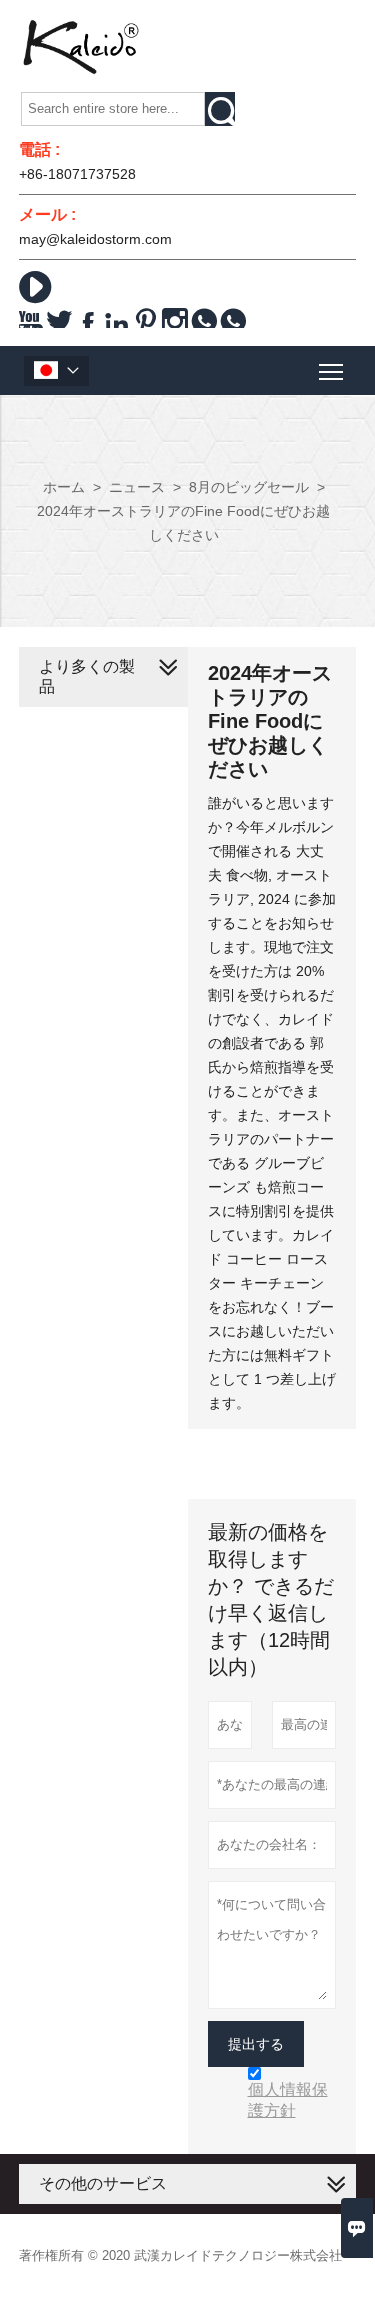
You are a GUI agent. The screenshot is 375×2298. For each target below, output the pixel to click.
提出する (256, 2044)
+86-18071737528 (77, 174)
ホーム (64, 487)
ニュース (137, 487)
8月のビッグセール (249, 487)
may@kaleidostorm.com (95, 239)
